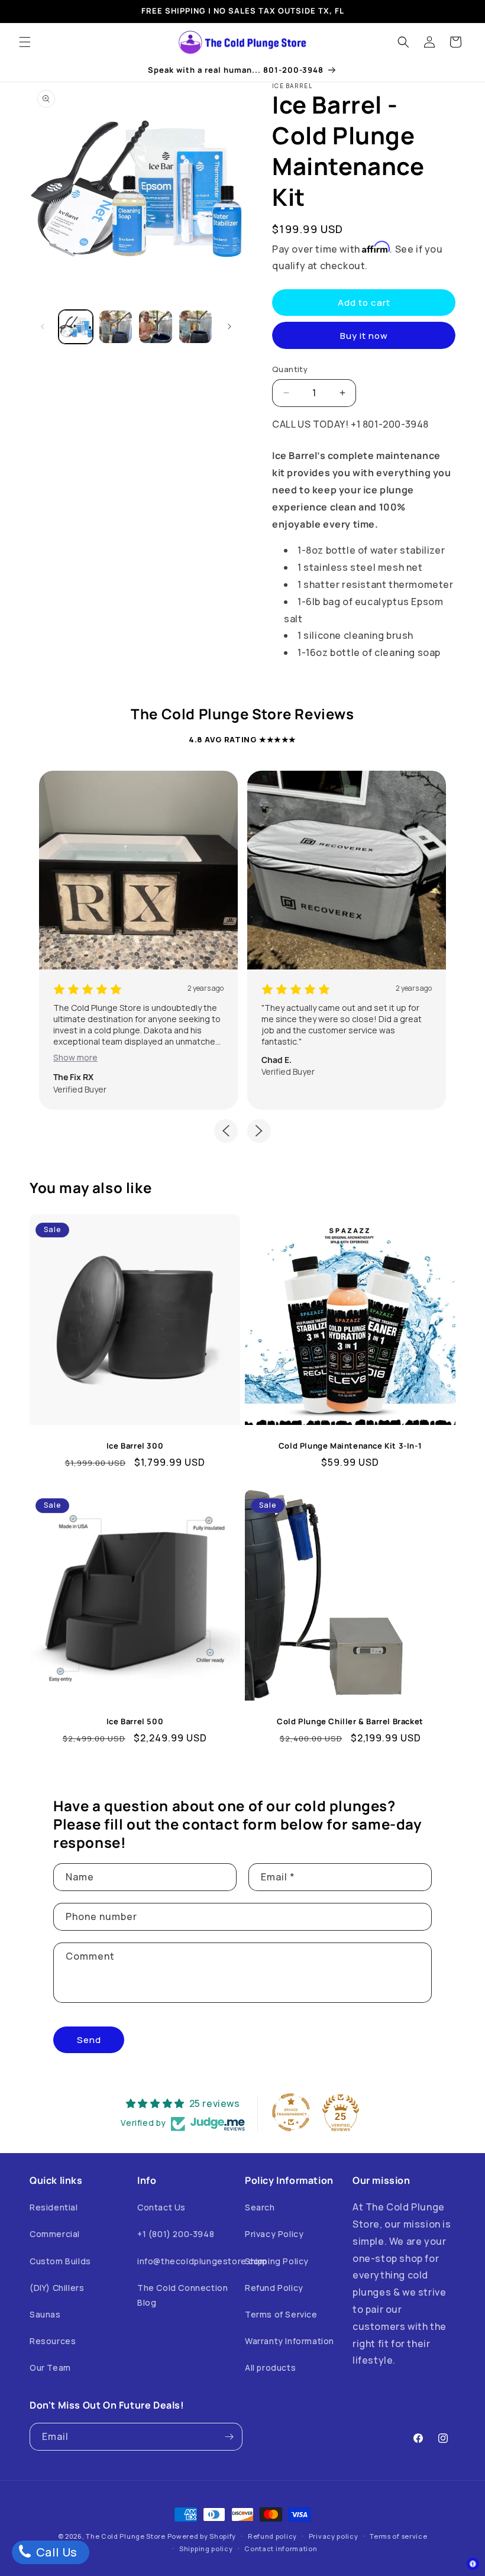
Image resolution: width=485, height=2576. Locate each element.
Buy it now (364, 336)
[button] (25, 42)
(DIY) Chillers (57, 2288)
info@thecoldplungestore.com (202, 2261)
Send (89, 2040)
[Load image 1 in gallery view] (76, 327)
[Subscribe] (229, 2437)
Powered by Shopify (202, 2536)
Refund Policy (274, 2288)
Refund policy (272, 2536)
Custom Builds (60, 2261)
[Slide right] (229, 327)
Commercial (55, 2234)
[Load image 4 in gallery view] (196, 327)
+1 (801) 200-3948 (176, 2234)
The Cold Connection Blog (182, 2295)
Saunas (45, 2314)
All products (270, 2367)
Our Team (50, 2367)
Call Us (55, 2552)
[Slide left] (43, 327)
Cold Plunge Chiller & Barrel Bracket (350, 1722)
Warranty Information (290, 2341)
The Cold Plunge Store (126, 2536)
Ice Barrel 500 (135, 1722)
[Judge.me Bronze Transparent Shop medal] (291, 2112)
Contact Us (161, 2207)
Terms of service (398, 2536)
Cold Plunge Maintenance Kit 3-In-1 (350, 1446)
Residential (54, 2207)
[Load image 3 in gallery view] (156, 327)
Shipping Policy (277, 2261)
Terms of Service (281, 2314)
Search (260, 2207)
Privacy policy (334, 2536)
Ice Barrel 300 (135, 1446)
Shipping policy (206, 2548)
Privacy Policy (274, 2234)
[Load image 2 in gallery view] (116, 327)
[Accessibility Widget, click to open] (473, 2564)
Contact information (281, 2548)
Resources (53, 2341)
